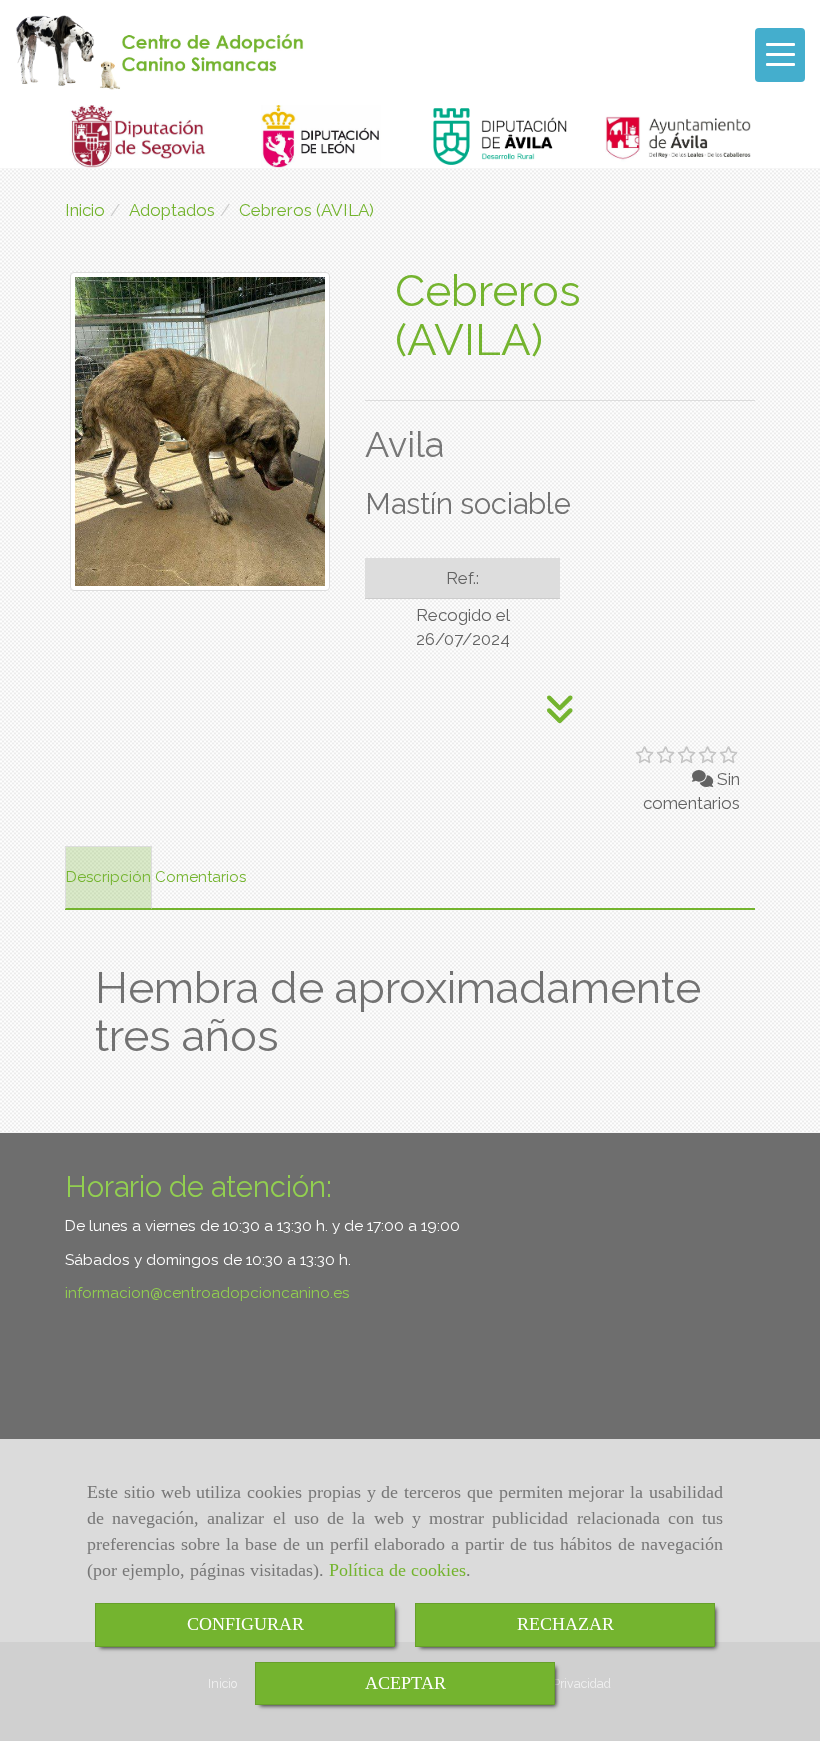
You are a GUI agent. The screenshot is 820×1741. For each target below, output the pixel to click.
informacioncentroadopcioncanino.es (207, 1293)
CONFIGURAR (245, 1624)
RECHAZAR (565, 1624)
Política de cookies (397, 1570)
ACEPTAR (405, 1683)
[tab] (108, 878)
